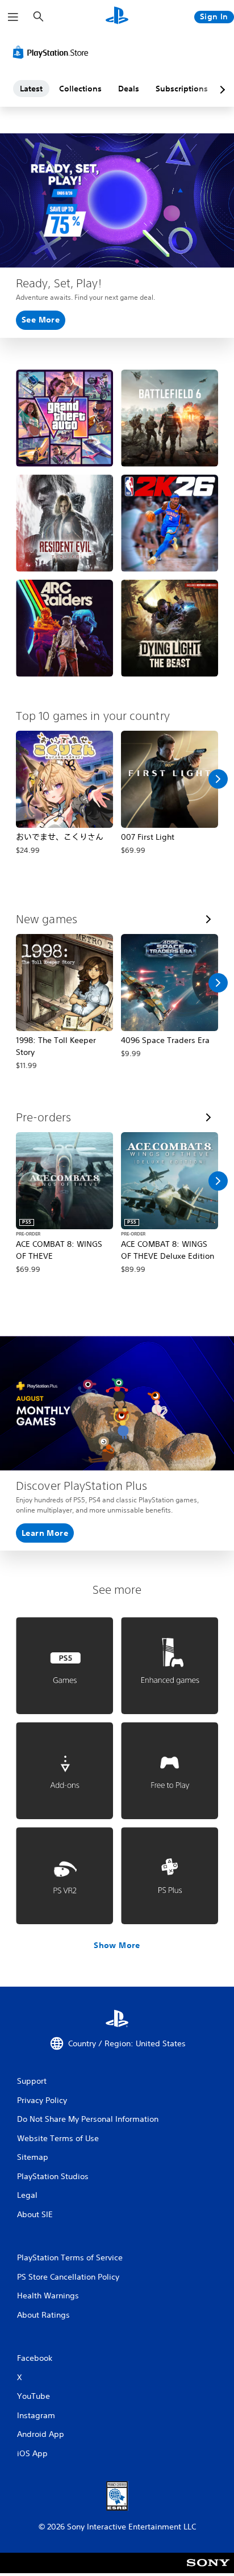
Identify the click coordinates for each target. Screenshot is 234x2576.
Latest (31, 89)
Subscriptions (182, 89)
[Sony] (208, 2571)
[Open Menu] (13, 17)
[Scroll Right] (218, 779)
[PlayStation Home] (117, 17)
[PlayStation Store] (53, 52)
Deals (129, 89)
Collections (80, 89)
